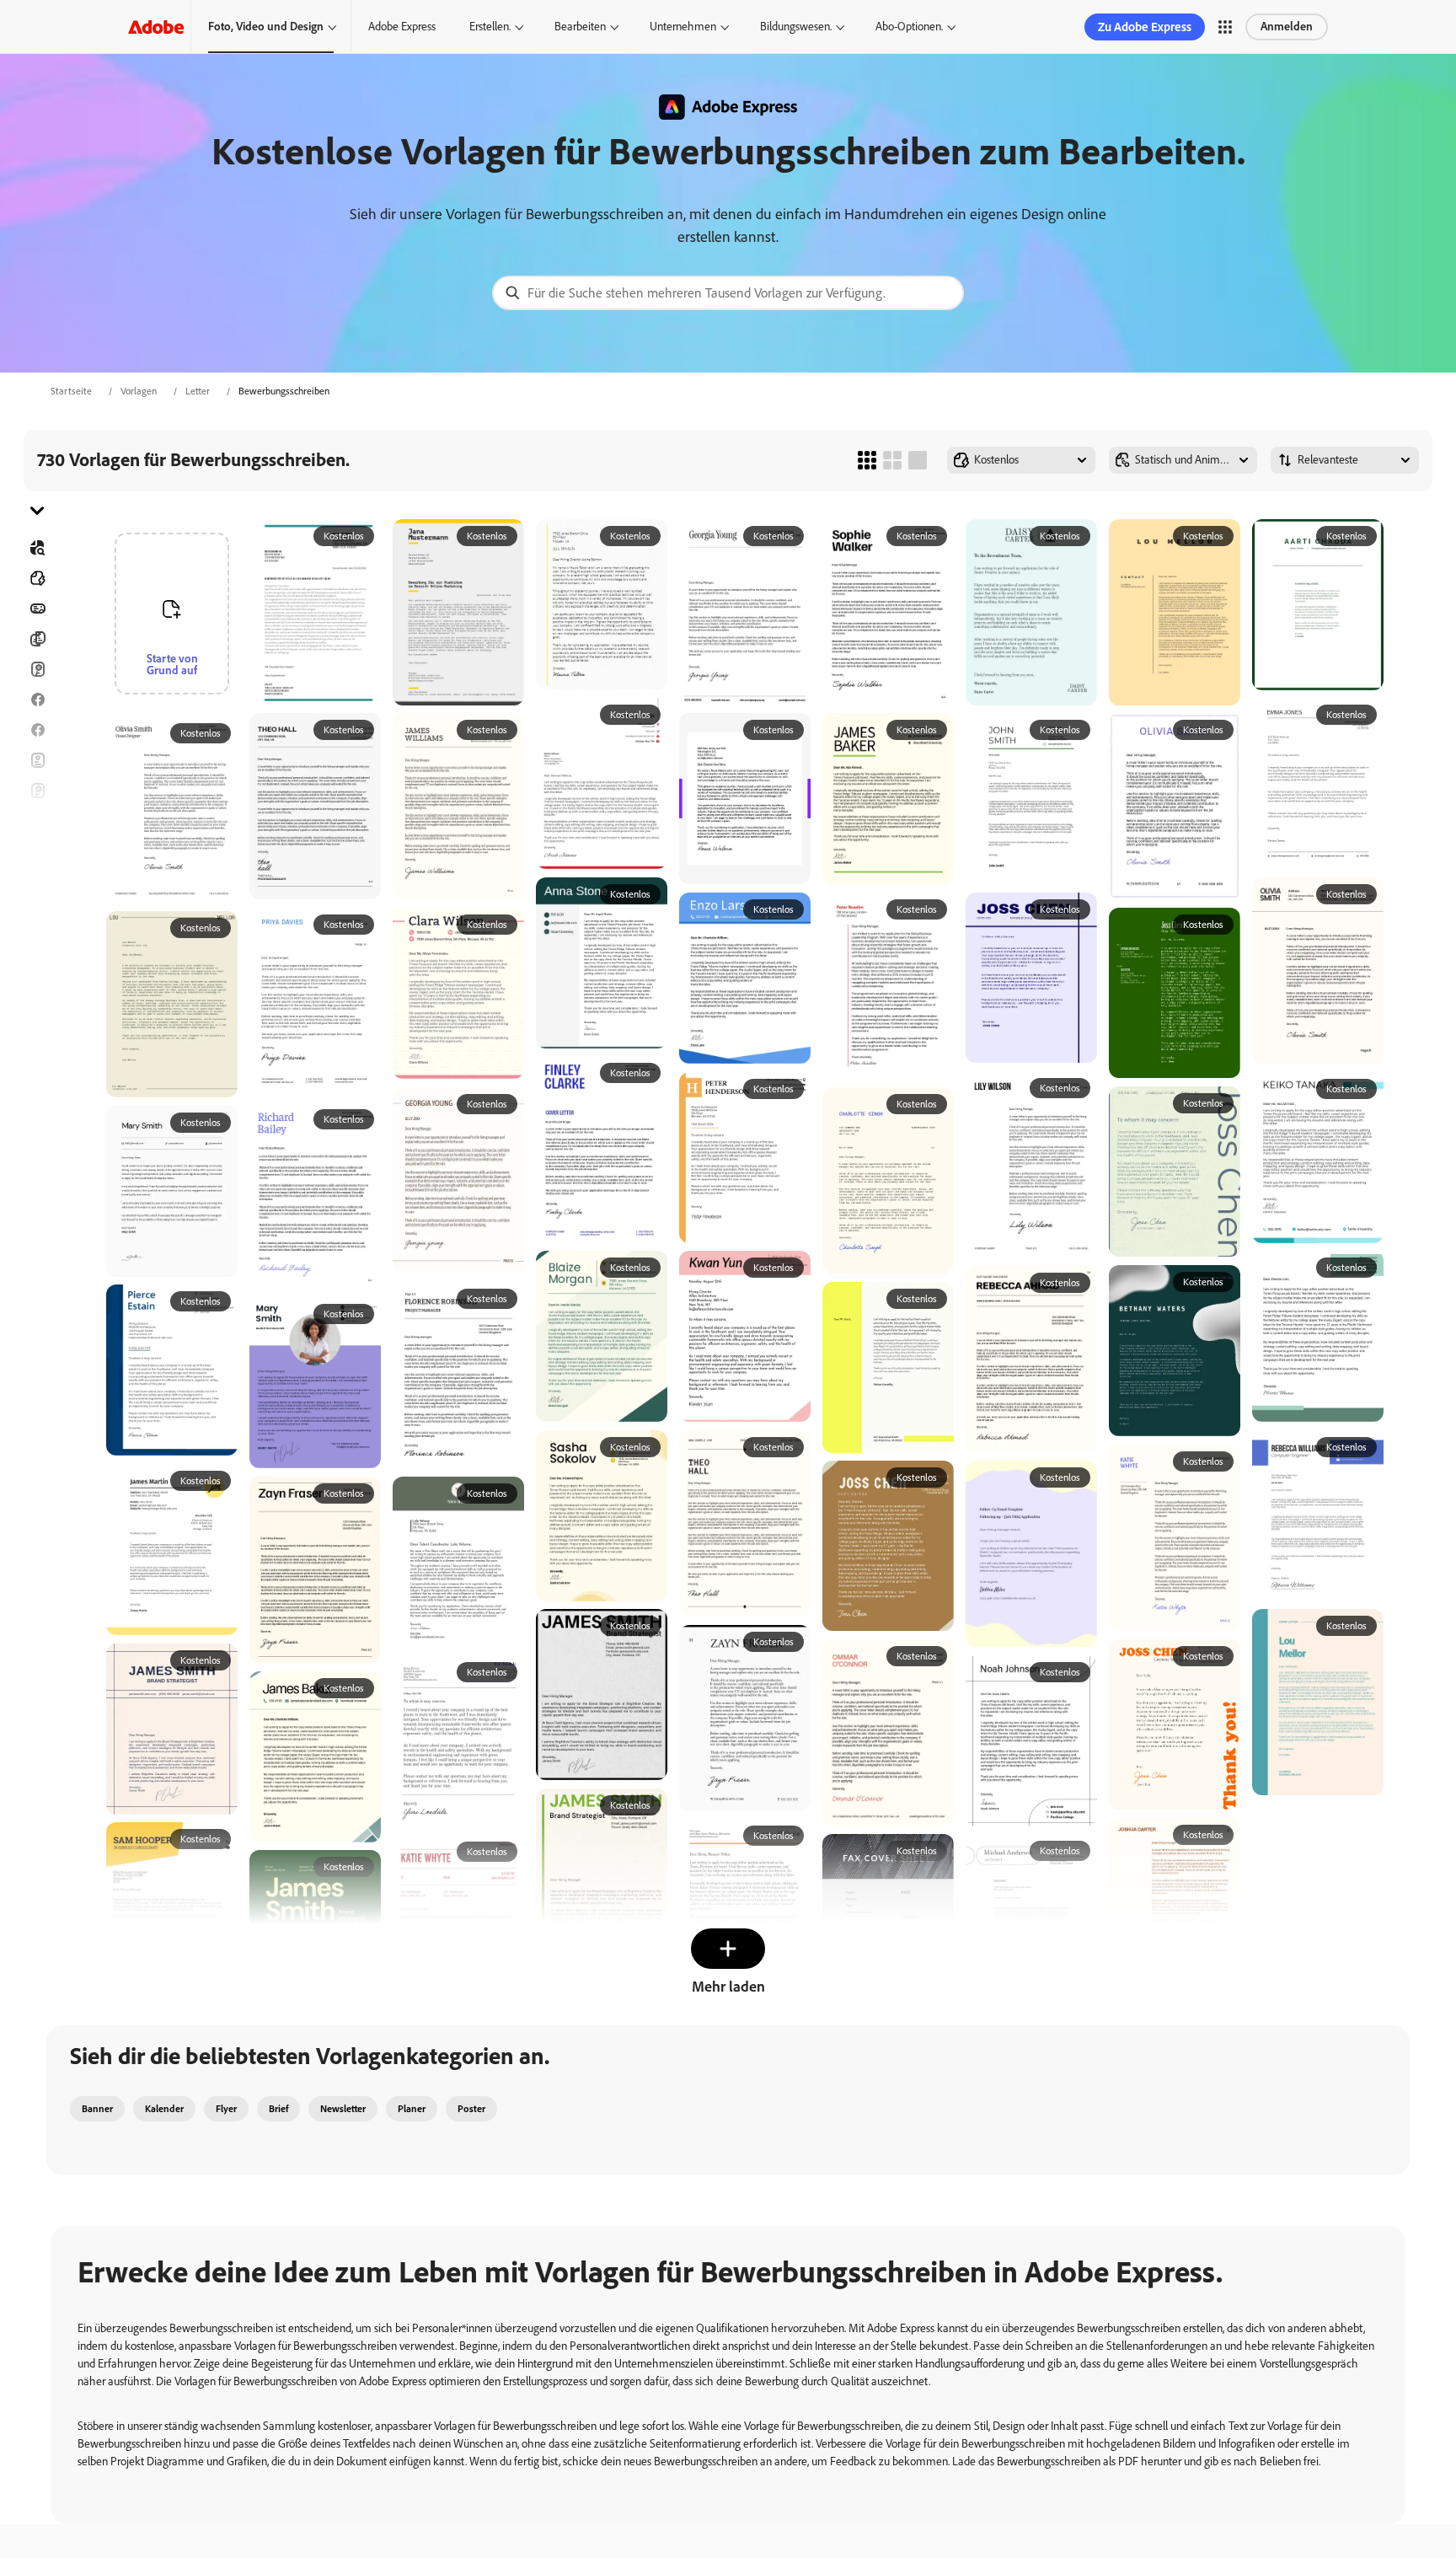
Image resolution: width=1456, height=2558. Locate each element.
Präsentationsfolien (37, 942)
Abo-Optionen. (909, 27)
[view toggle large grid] (918, 460)
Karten (37, 669)
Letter (198, 391)
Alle (37, 578)
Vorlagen (139, 391)
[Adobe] (156, 27)
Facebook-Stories (37, 730)
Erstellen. (490, 27)
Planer (412, 2109)
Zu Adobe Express (1145, 27)
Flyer (37, 760)
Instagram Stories (37, 821)
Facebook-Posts (37, 700)
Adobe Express (402, 27)
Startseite (71, 391)
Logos (37, 882)
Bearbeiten (580, 27)
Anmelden (1287, 27)
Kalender (164, 2109)
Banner (37, 609)
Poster (37, 912)
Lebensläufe (37, 973)
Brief (278, 2109)
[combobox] (728, 293)
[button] (1225, 27)
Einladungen (37, 851)
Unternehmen (683, 27)
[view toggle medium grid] (892, 460)
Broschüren (37, 639)
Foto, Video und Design (266, 27)
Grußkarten (37, 791)
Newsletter (343, 2109)
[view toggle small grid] (867, 460)
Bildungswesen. (796, 27)
